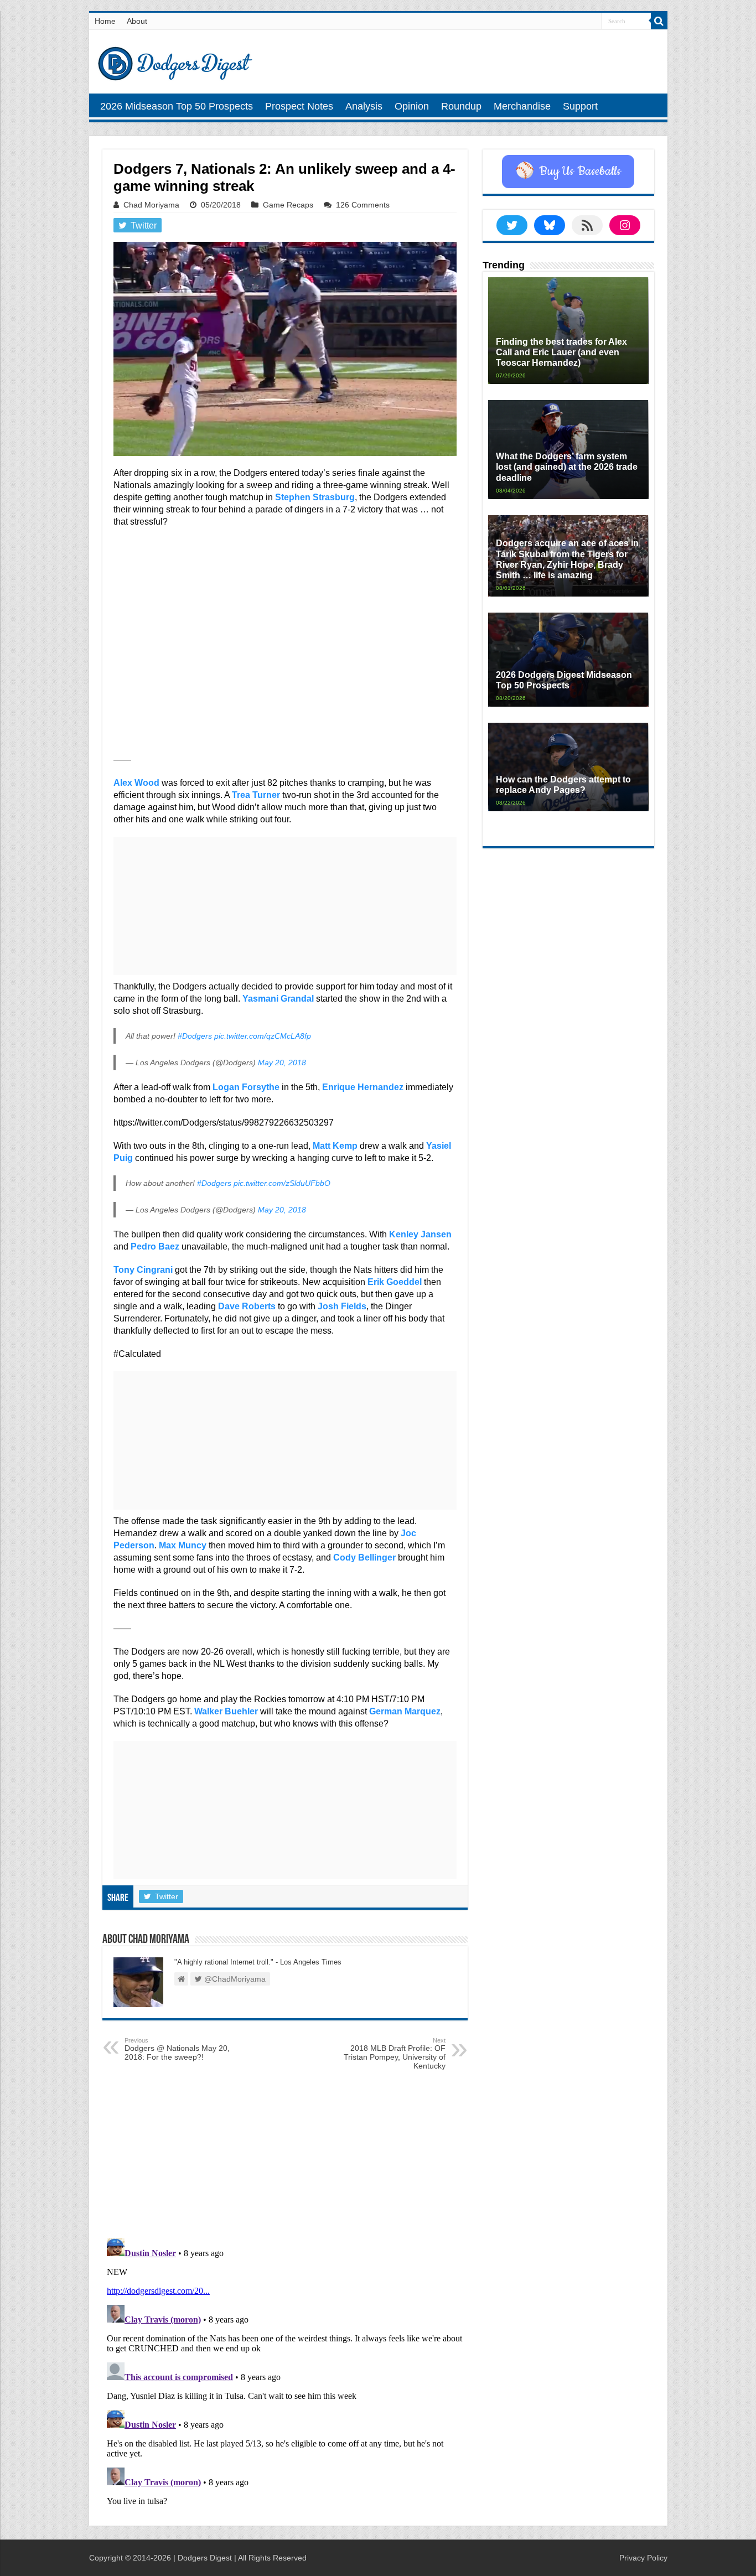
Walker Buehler (226, 1711)
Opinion (412, 106)
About (137, 21)
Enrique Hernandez (363, 1087)
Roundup (461, 106)
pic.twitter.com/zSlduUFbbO (282, 1183)
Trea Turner (256, 795)
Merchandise (522, 106)
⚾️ (568, 172)
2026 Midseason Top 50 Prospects (177, 106)
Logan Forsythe (246, 1087)
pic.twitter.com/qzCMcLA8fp (263, 1036)
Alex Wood (136, 783)
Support (580, 106)
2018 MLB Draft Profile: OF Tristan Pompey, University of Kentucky (395, 2054)
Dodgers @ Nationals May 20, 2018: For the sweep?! (177, 2049)
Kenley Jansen (420, 1234)
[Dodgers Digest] (175, 61)
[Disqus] (285, 2372)
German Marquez (405, 1711)
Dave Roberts (247, 1306)
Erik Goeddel (395, 1282)
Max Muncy (183, 1545)
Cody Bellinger (364, 1557)
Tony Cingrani (143, 1270)
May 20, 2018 (282, 1062)
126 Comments (363, 205)
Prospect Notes (299, 106)
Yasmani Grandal (278, 999)
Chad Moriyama (151, 205)
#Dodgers (195, 1036)
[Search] (659, 21)
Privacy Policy (643, 2558)
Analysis (364, 106)
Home (105, 21)
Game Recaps (288, 205)
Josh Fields (342, 1306)
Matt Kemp (335, 1146)
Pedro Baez (155, 1246)
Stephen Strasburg (315, 497)
